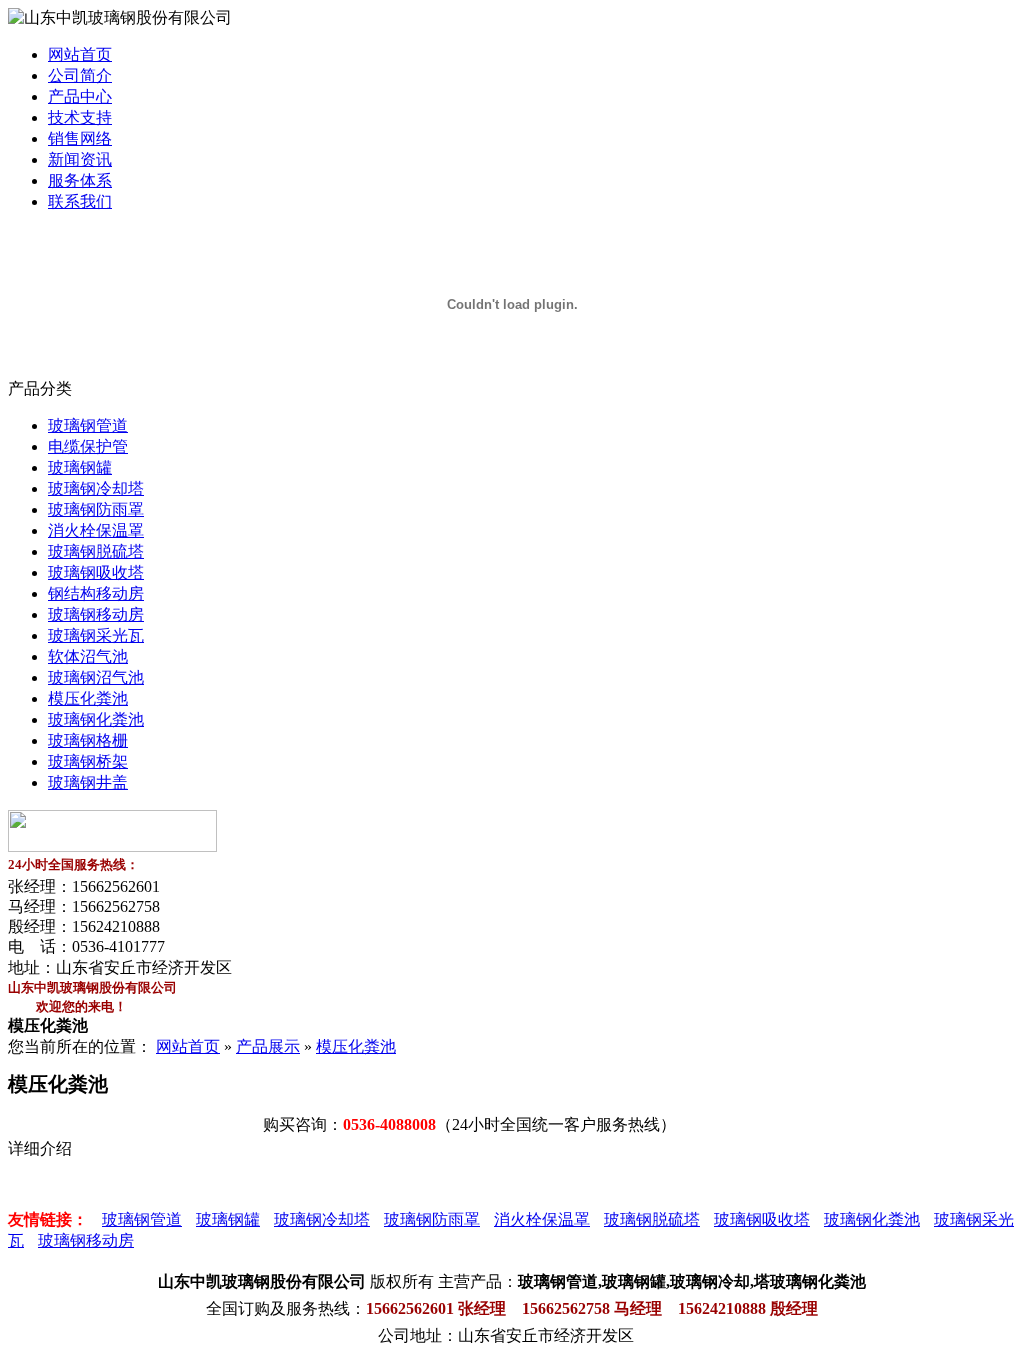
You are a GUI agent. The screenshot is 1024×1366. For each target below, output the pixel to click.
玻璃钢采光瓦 (96, 635)
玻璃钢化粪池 (96, 719)
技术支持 (80, 117)
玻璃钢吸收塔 (96, 572)
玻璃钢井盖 (88, 782)
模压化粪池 (88, 698)
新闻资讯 (80, 159)
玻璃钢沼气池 (96, 677)
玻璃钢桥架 (88, 761)
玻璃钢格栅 (88, 740)
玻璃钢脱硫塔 (96, 551)
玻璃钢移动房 (96, 614)
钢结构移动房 (96, 593)
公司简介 (80, 75)
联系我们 (80, 201)
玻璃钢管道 (88, 425)
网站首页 (80, 54)
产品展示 (268, 1046)
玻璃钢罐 (80, 467)
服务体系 (80, 180)
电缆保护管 (88, 446)
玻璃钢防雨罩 (96, 509)
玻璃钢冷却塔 (96, 488)
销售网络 (80, 138)
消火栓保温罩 (96, 530)
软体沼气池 (88, 656)
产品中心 (80, 96)
